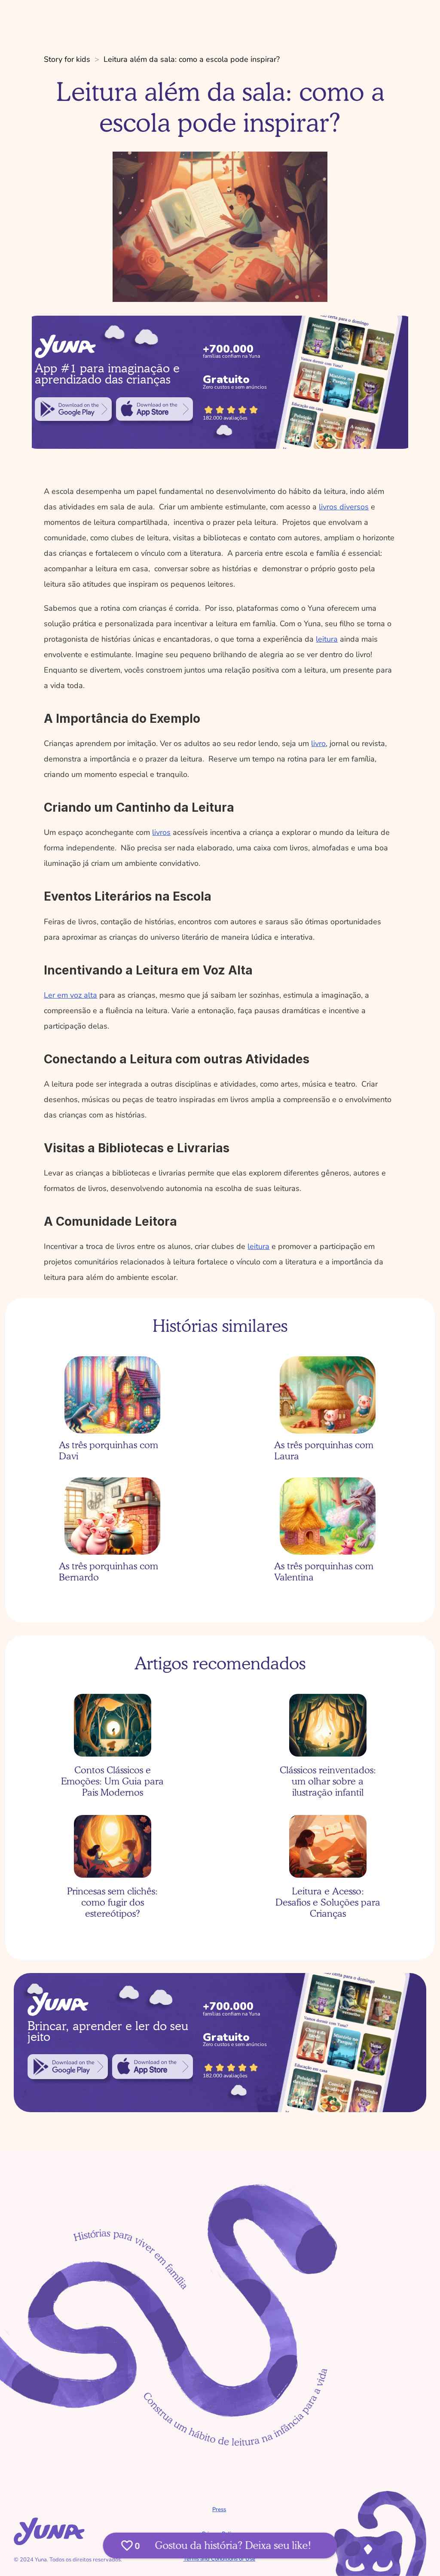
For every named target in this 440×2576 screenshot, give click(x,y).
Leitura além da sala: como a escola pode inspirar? (192, 59)
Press (219, 2509)
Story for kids (67, 59)
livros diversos (344, 507)
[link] (73, 409)
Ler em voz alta (70, 995)
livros (161, 832)
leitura (327, 639)
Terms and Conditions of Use (219, 2559)
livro (318, 743)
